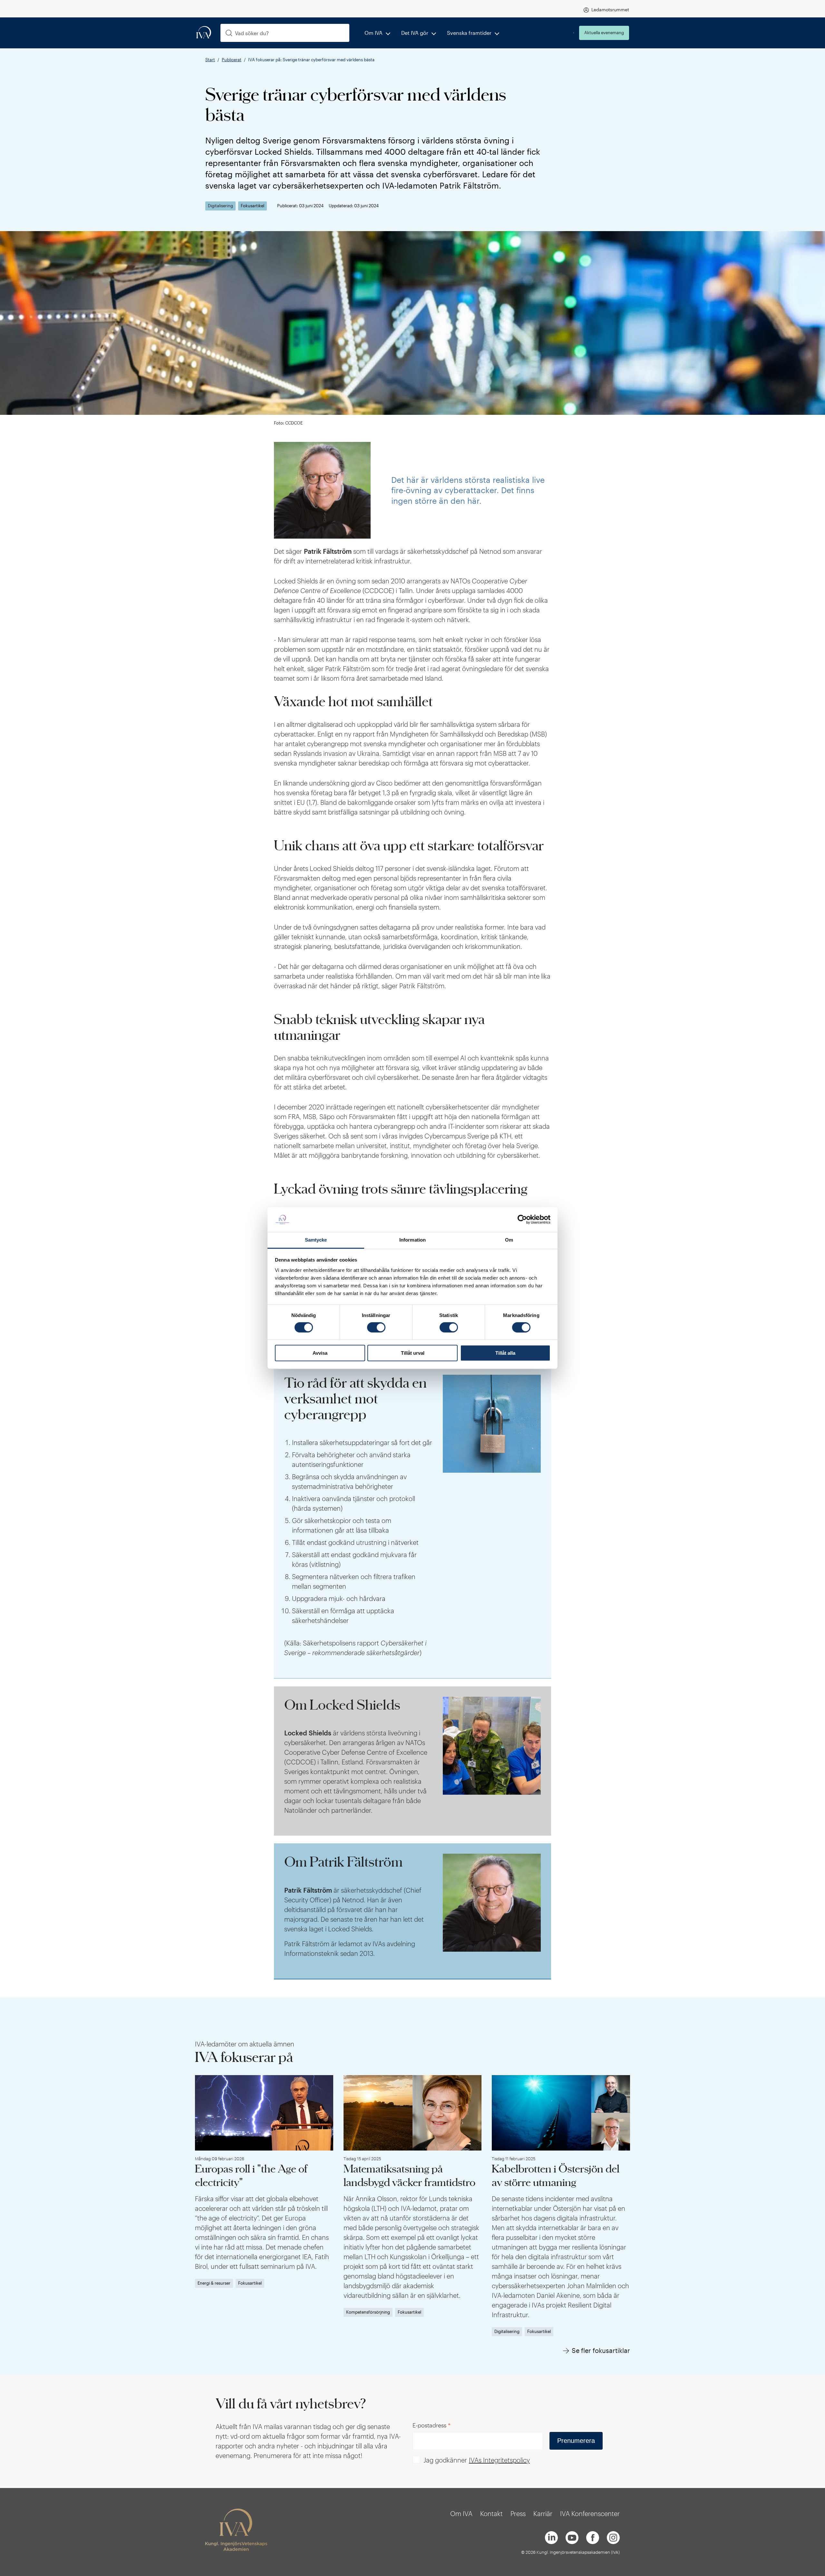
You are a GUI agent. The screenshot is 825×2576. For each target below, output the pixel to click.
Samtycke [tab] (316, 1240)
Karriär (543, 2513)
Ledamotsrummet (610, 10)
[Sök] (229, 33)
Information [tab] (412, 1240)
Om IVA (374, 33)
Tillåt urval (413, 1353)
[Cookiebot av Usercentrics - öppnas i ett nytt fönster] (522, 1220)
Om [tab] (509, 1240)
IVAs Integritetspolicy (499, 2460)
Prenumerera (576, 2441)
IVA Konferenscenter (590, 2513)
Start (210, 60)
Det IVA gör (415, 33)
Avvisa (320, 1353)
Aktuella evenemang (604, 33)
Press (518, 2513)
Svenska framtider (469, 33)
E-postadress (432, 2425)
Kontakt (491, 2513)
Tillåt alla (505, 1353)
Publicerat (232, 60)
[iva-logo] (204, 33)
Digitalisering (220, 206)
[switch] (376, 1327)
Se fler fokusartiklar (601, 2350)
